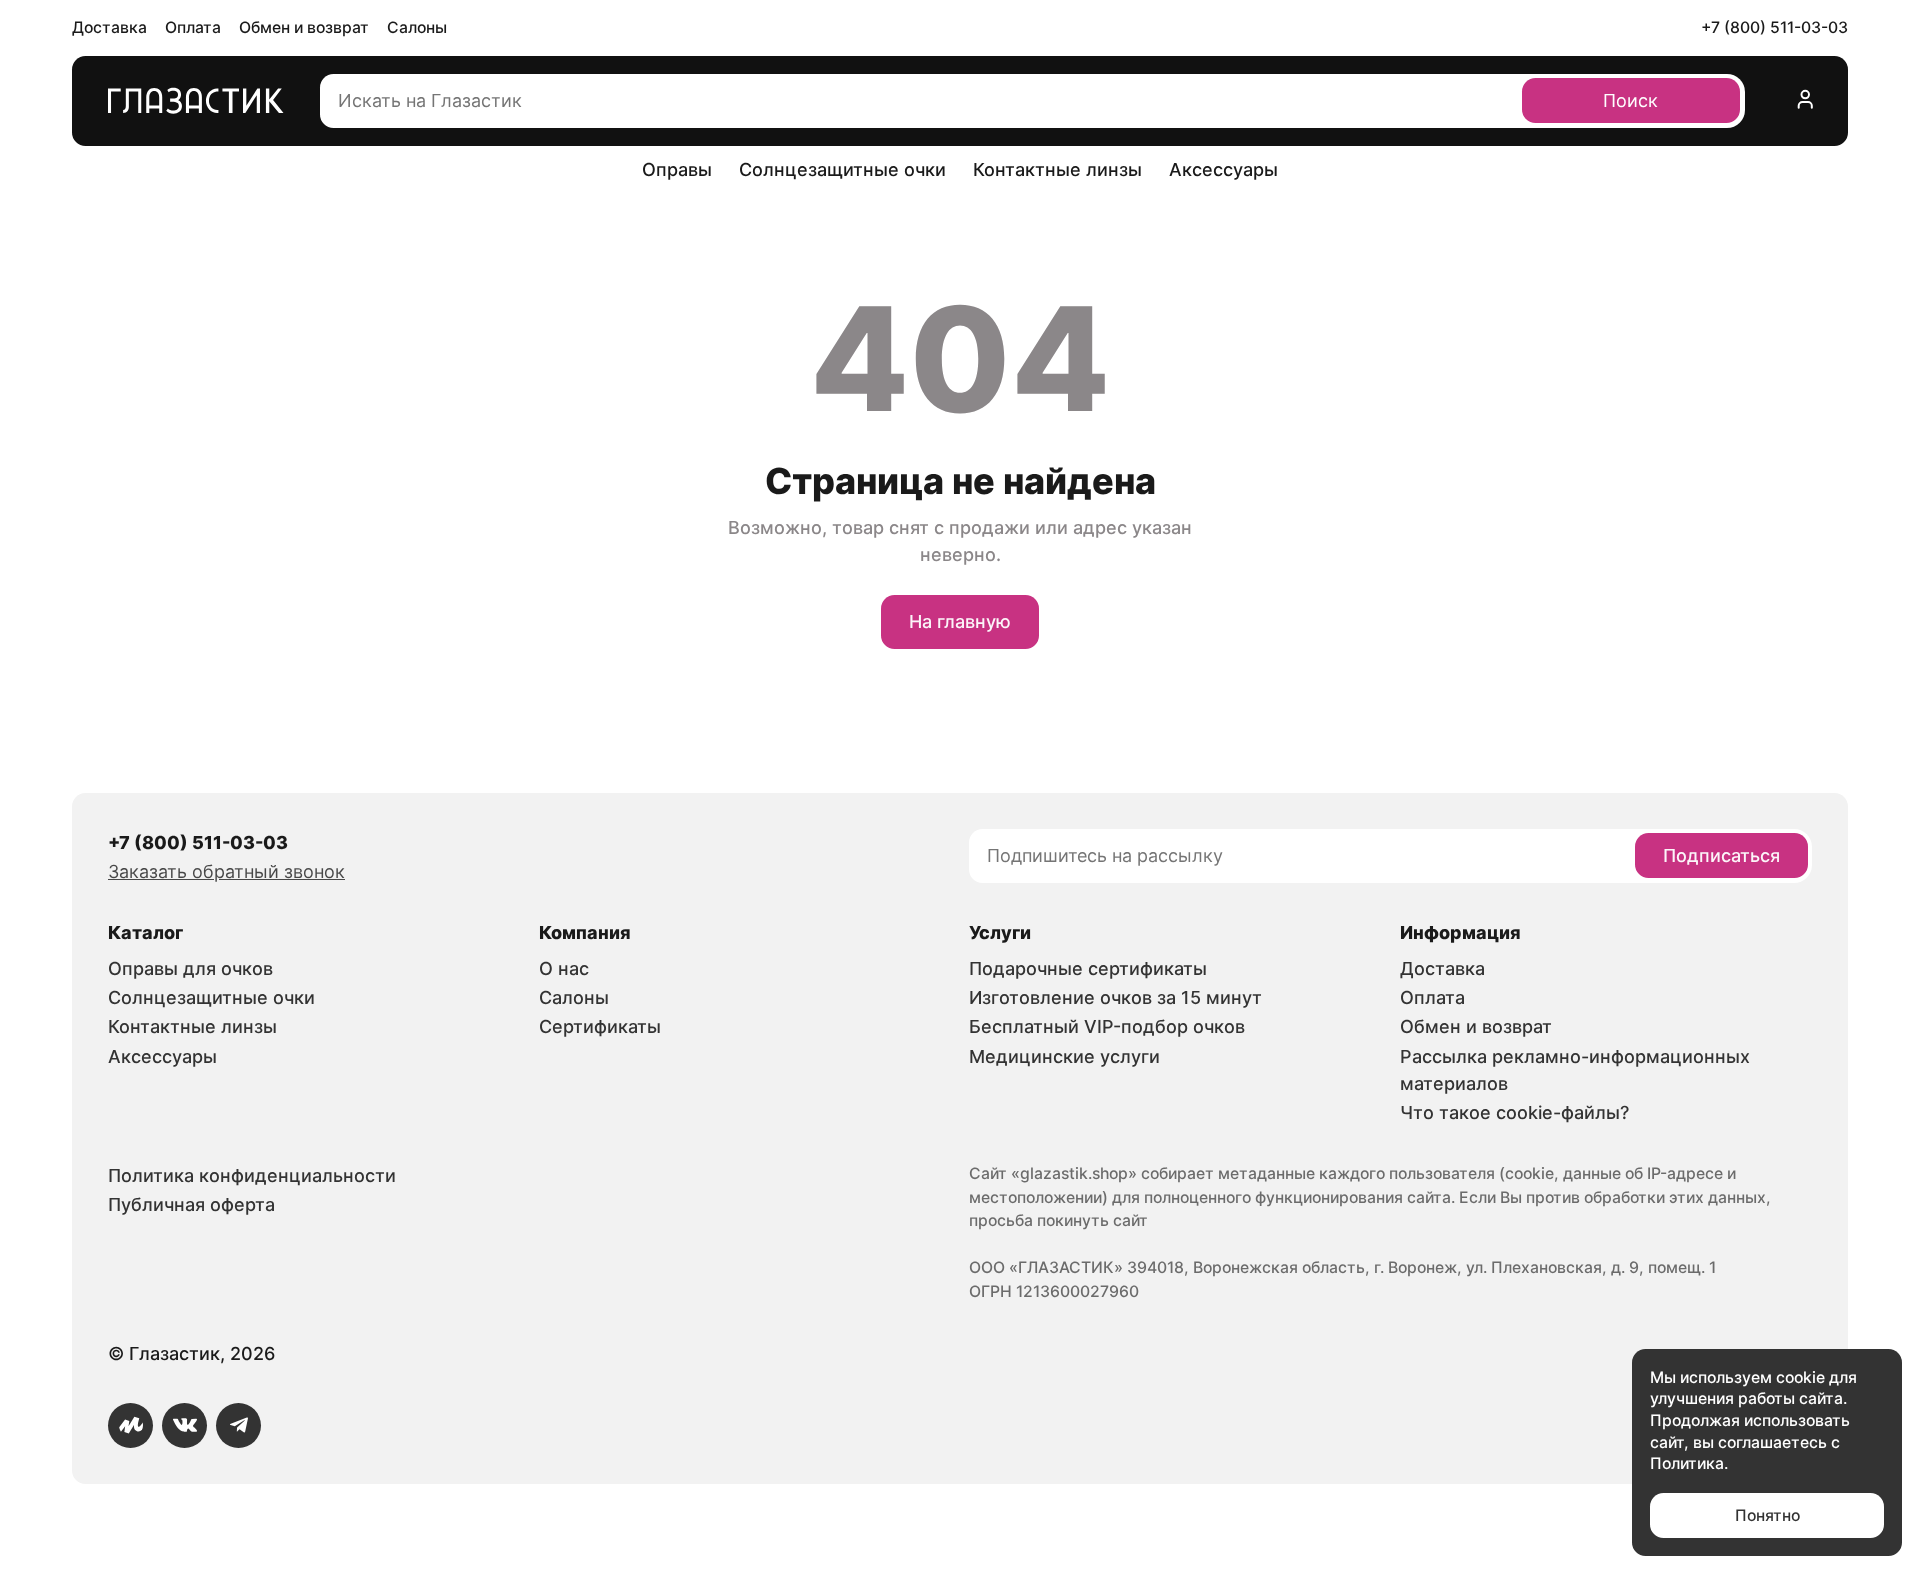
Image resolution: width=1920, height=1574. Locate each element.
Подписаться (1721, 855)
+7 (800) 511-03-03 (1774, 27)
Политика (1687, 1463)
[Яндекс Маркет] (130, 1425)
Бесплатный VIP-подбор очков (1107, 1026)
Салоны (417, 27)
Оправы (677, 169)
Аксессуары (1223, 169)
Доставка (109, 27)
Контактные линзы (1057, 169)
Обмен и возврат (304, 27)
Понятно (1767, 1515)
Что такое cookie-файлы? (1514, 1112)
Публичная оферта (191, 1204)
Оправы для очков (190, 968)
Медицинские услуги (1064, 1056)
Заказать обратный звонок (226, 871)
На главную (960, 621)
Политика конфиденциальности (252, 1175)
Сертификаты (600, 1026)
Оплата (193, 27)
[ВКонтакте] (184, 1425)
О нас (564, 968)
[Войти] (1806, 101)
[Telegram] (238, 1425)
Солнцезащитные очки (842, 169)
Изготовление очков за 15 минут (1115, 997)
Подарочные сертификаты (1088, 968)
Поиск (1630, 100)
